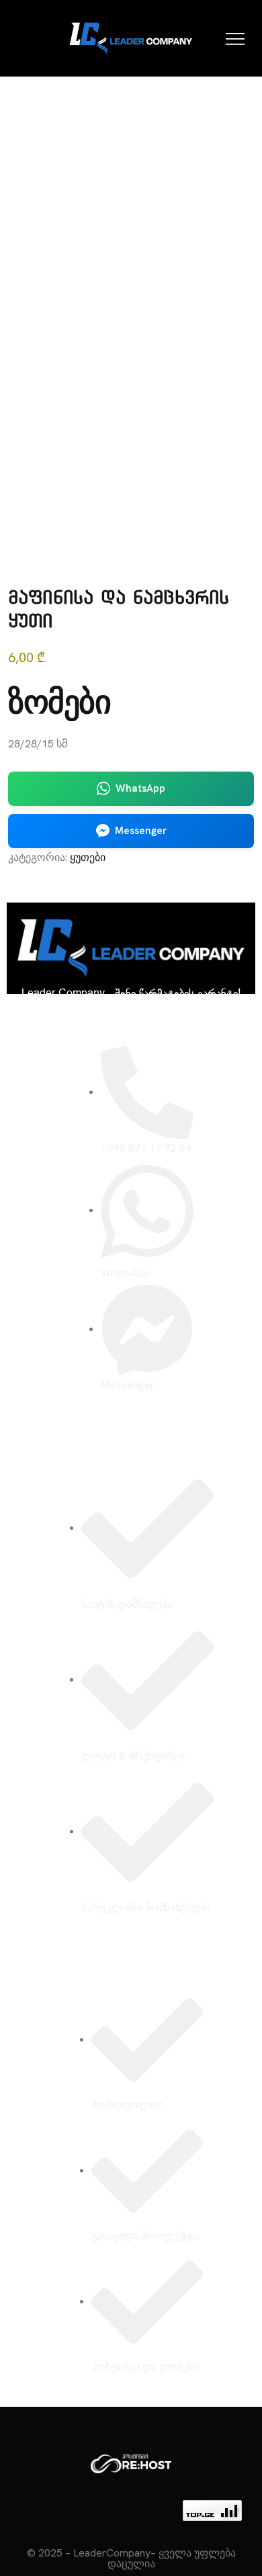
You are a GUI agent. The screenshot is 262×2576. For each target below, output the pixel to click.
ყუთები (88, 857)
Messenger (141, 831)
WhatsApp (140, 788)
